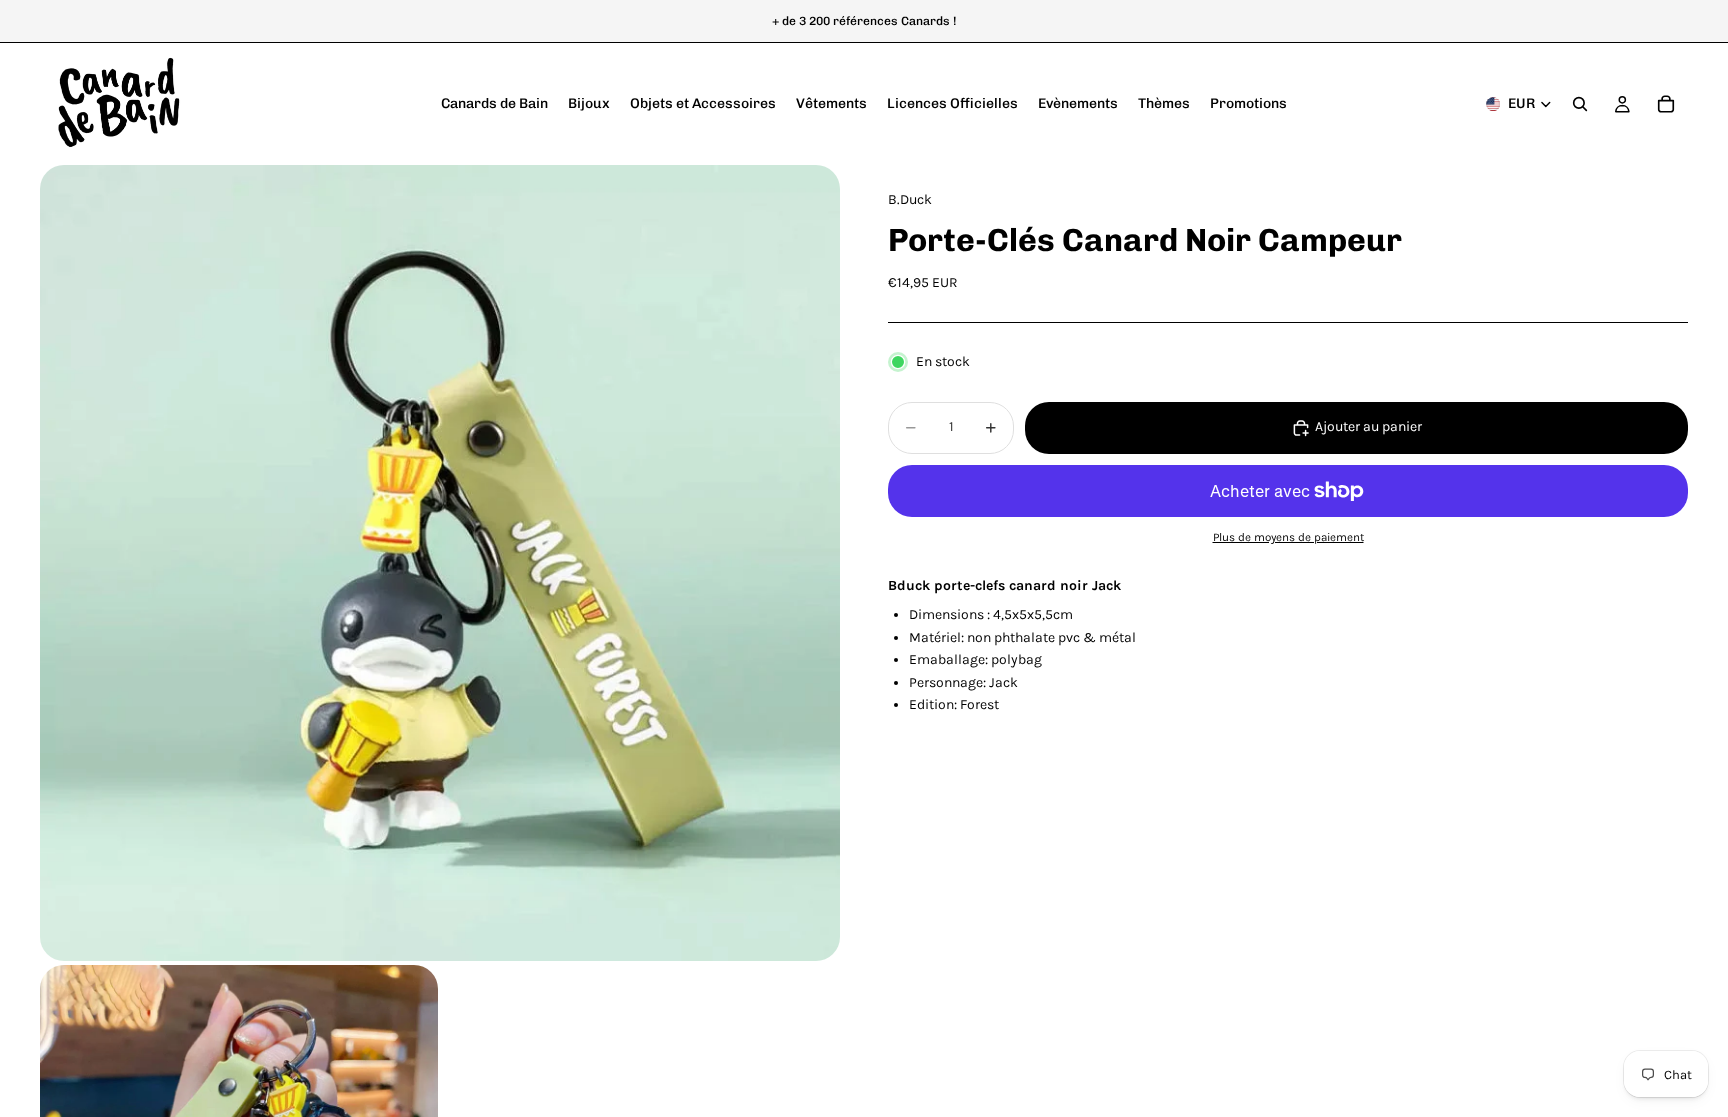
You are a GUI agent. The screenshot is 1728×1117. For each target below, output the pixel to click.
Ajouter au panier (1368, 426)
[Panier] (1666, 104)
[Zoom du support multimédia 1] (440, 562)
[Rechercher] (1580, 104)
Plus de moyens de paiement (1288, 537)
